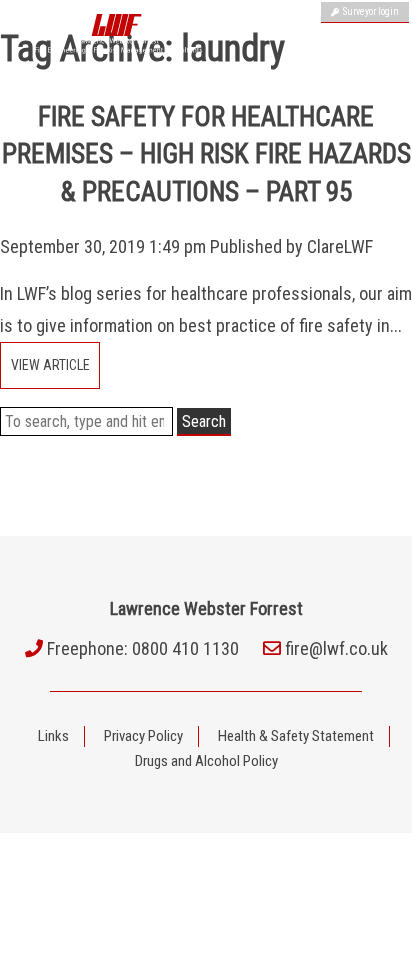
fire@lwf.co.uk (336, 648)
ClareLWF (340, 246)
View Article (50, 365)
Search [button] (204, 421)
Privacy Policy (143, 736)
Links (53, 736)
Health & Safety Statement (296, 736)
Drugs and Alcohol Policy (206, 761)
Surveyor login (369, 11)
